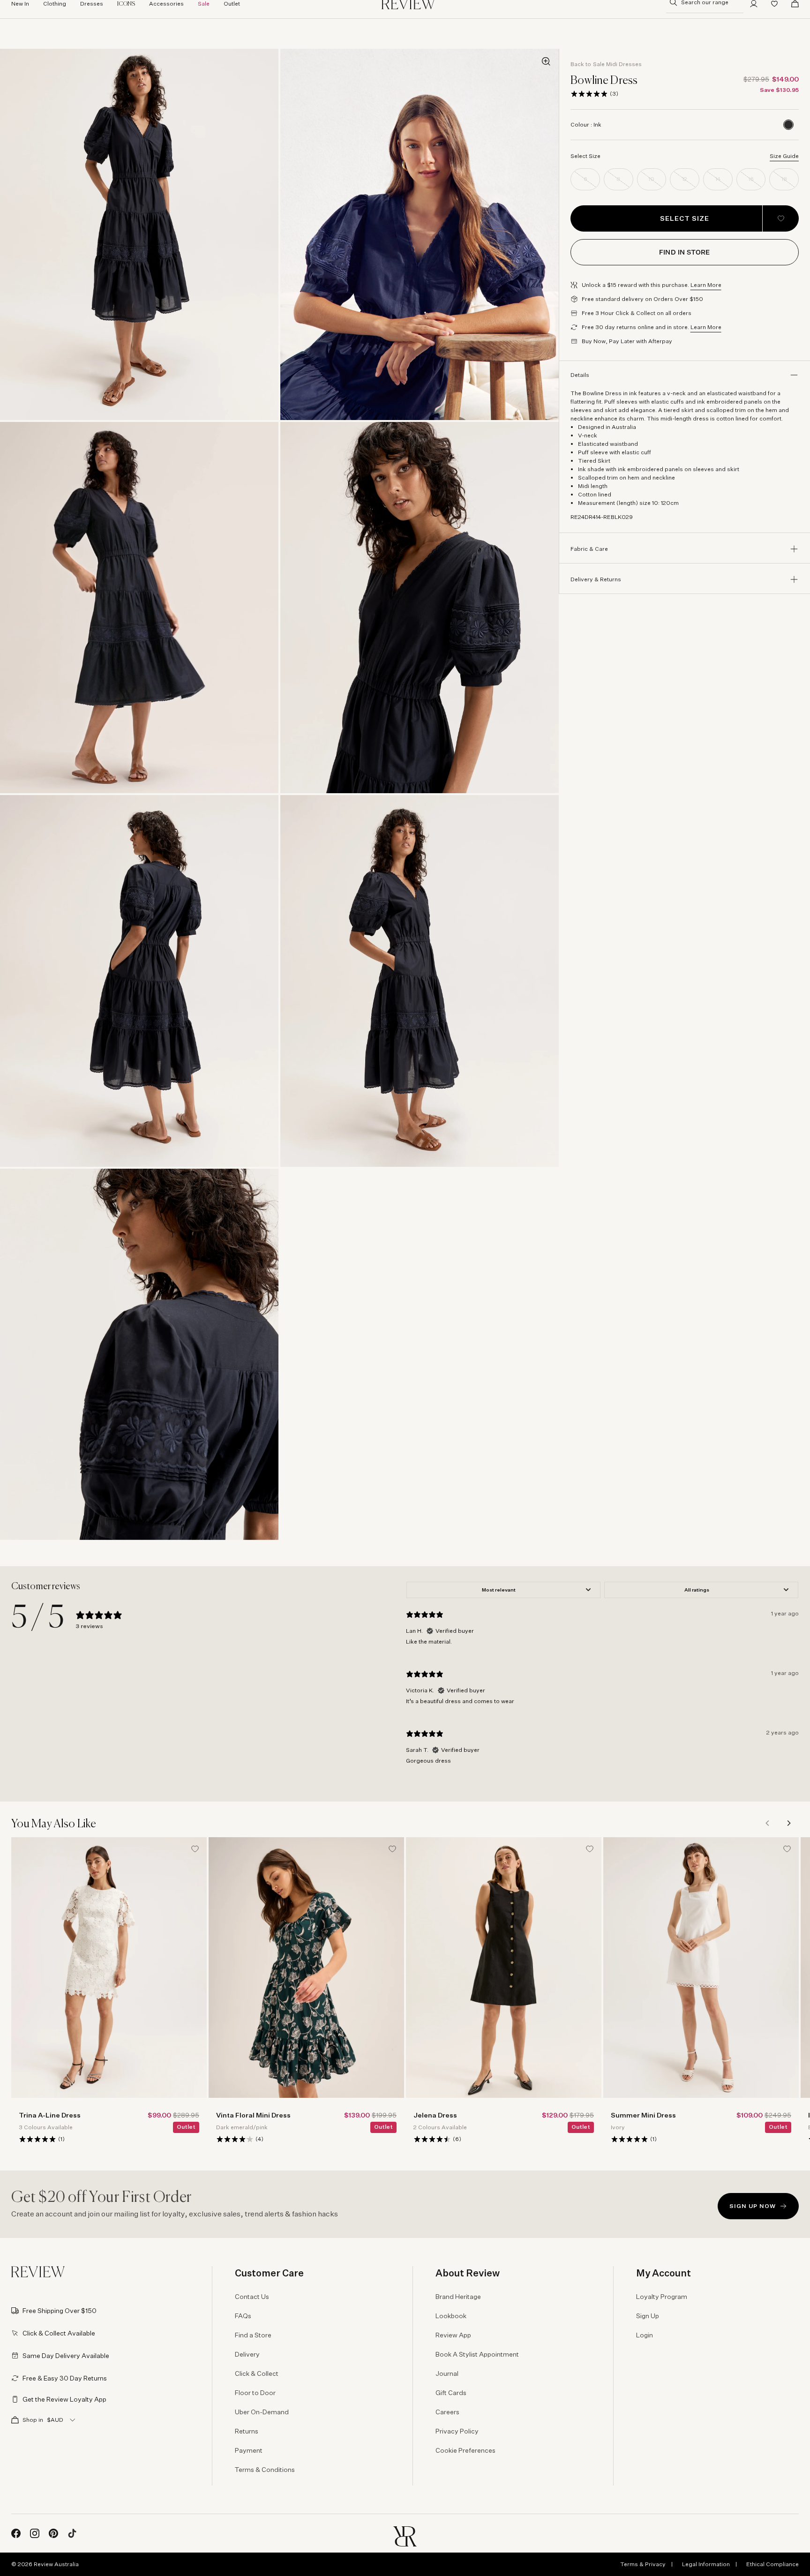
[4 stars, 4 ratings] (235, 2139)
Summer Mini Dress (643, 2115)
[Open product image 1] (139, 234)
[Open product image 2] (420, 234)
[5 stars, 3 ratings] (589, 94)
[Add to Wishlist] (781, 218)
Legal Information (706, 2564)
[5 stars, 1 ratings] (37, 2139)
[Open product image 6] (420, 981)
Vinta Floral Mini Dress (253, 2115)
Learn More (706, 285)
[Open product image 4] (420, 608)
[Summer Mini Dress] (701, 1968)
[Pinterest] (53, 2533)
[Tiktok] (72, 2533)
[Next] (788, 1823)
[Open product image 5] (139, 981)
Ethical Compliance (772, 2564)
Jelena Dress (435, 2115)
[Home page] (38, 2272)
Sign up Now (753, 2206)
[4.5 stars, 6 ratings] (432, 2139)
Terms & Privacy (643, 2564)
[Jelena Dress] (504, 1968)
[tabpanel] (602, 1677)
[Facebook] (16, 2533)
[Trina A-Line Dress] (109, 1968)
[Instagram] (35, 2533)
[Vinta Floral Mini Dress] (306, 1968)
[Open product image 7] (139, 1354)
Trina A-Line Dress (50, 2115)
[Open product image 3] (139, 608)
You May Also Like (54, 1824)
